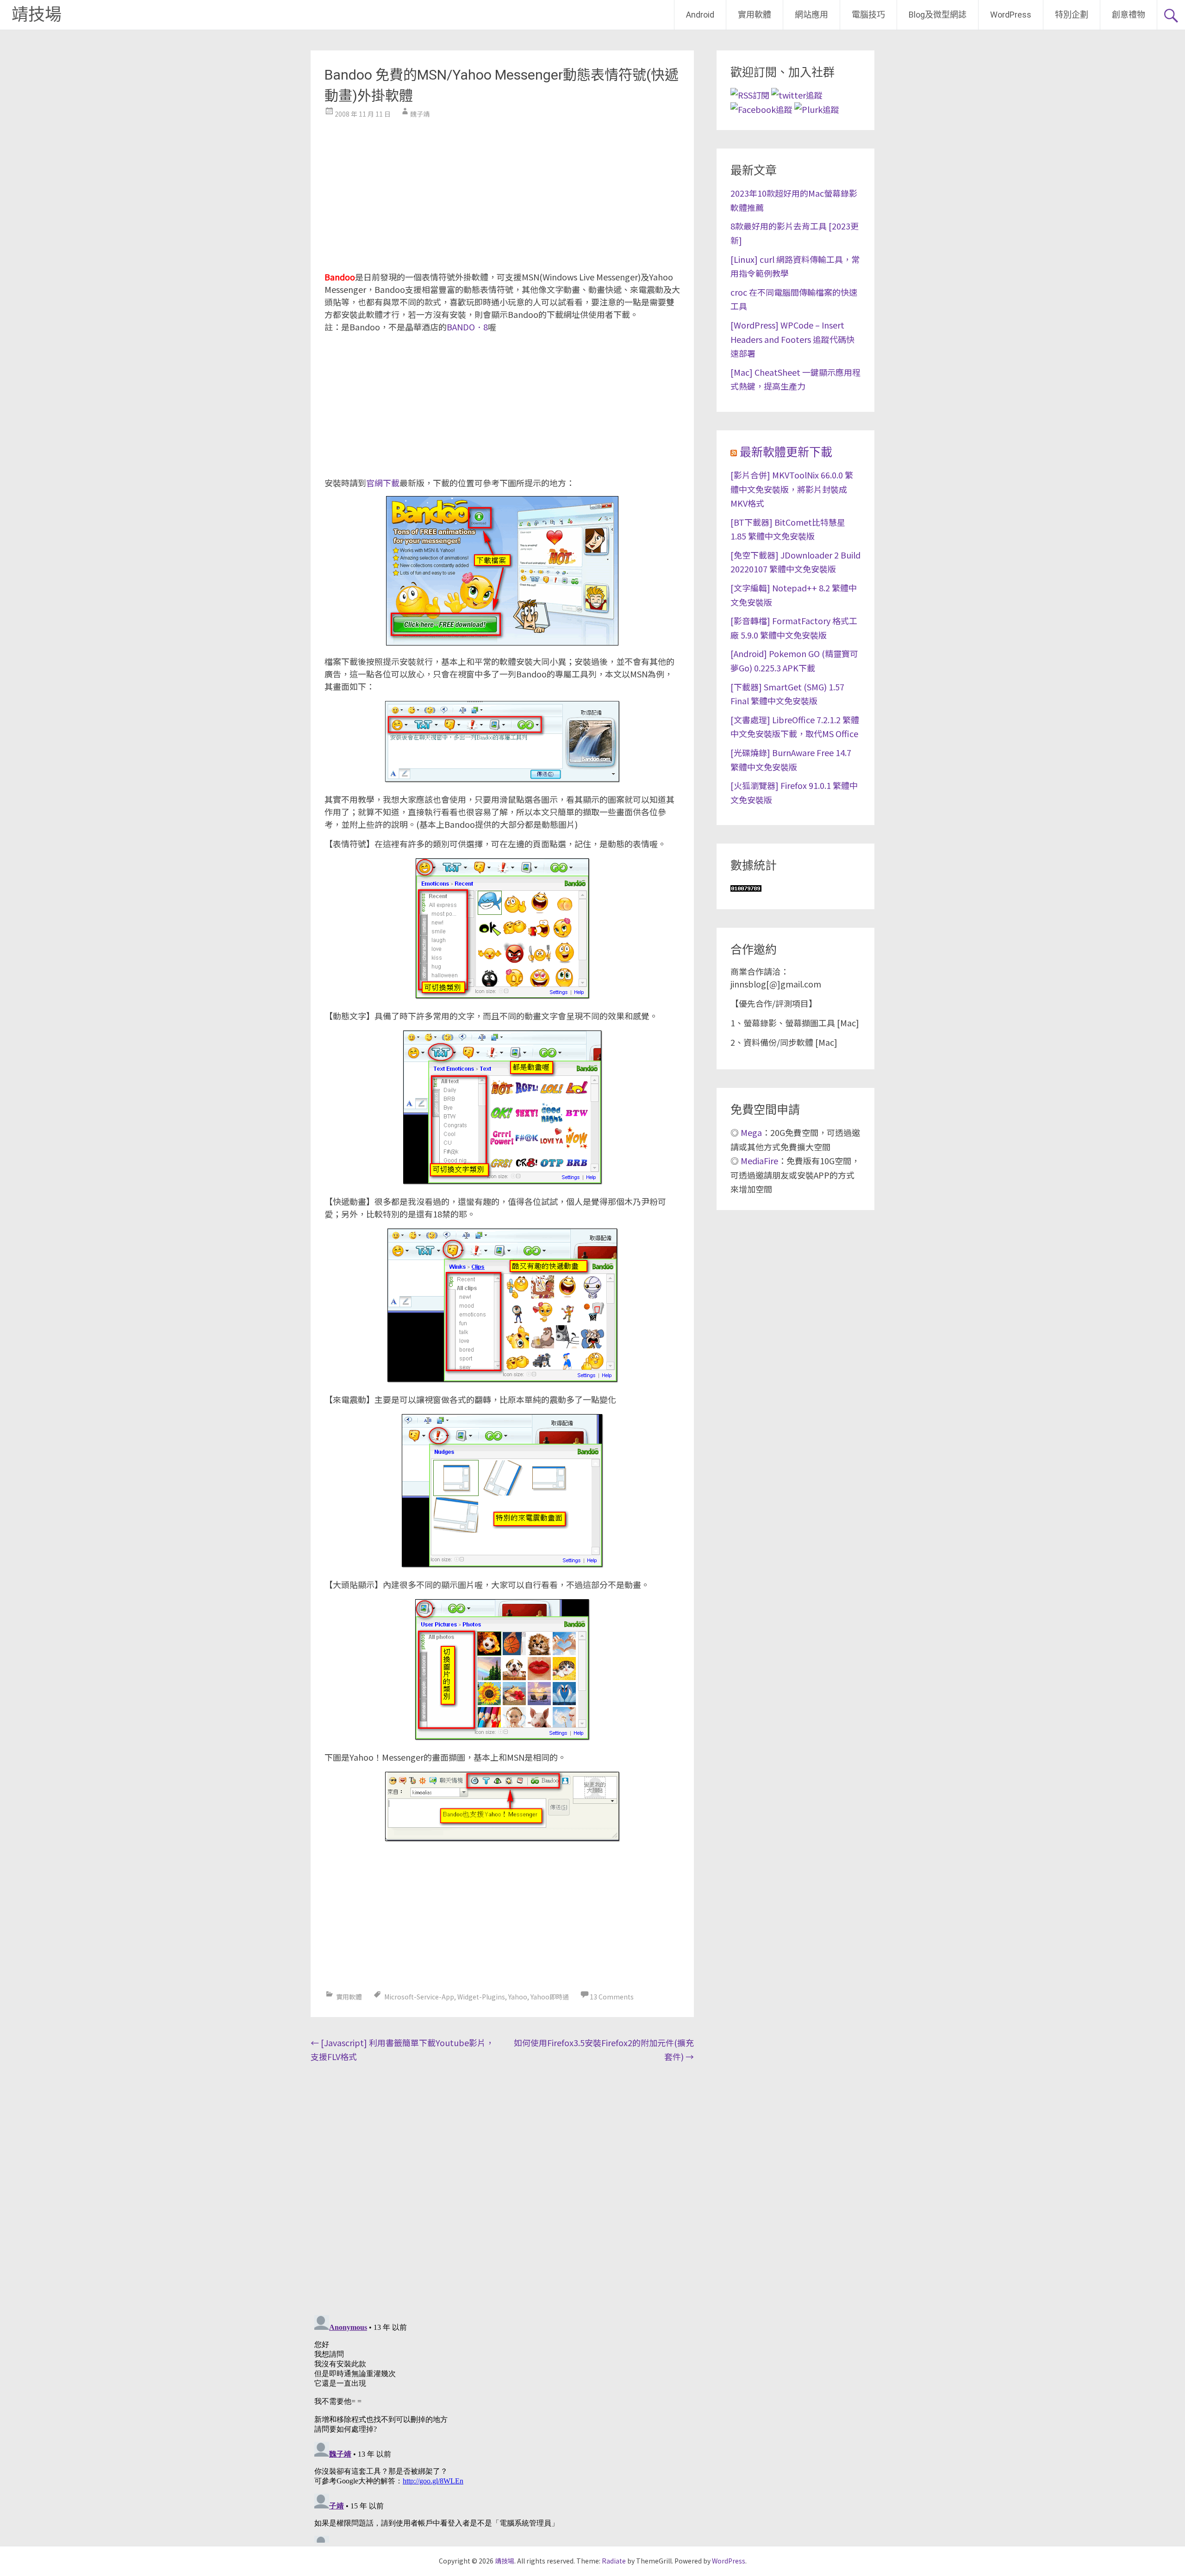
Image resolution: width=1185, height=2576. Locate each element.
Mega (751, 1132)
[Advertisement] (502, 192)
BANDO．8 (467, 327)
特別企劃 (1072, 15)
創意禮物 (1129, 15)
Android (700, 15)
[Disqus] (502, 2186)
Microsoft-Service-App (419, 1997)
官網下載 (383, 483)
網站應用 (811, 15)
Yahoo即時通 (550, 1997)
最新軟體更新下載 (786, 452)
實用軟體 (755, 15)
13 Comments (612, 1997)
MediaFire (759, 1161)
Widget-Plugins (481, 1997)
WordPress (1011, 15)
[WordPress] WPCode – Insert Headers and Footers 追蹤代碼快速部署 (792, 339)
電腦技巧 (868, 15)
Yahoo (518, 1997)
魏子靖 (420, 114)
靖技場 (37, 15)
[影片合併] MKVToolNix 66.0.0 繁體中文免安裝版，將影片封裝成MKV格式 (792, 489)
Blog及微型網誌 (938, 15)
